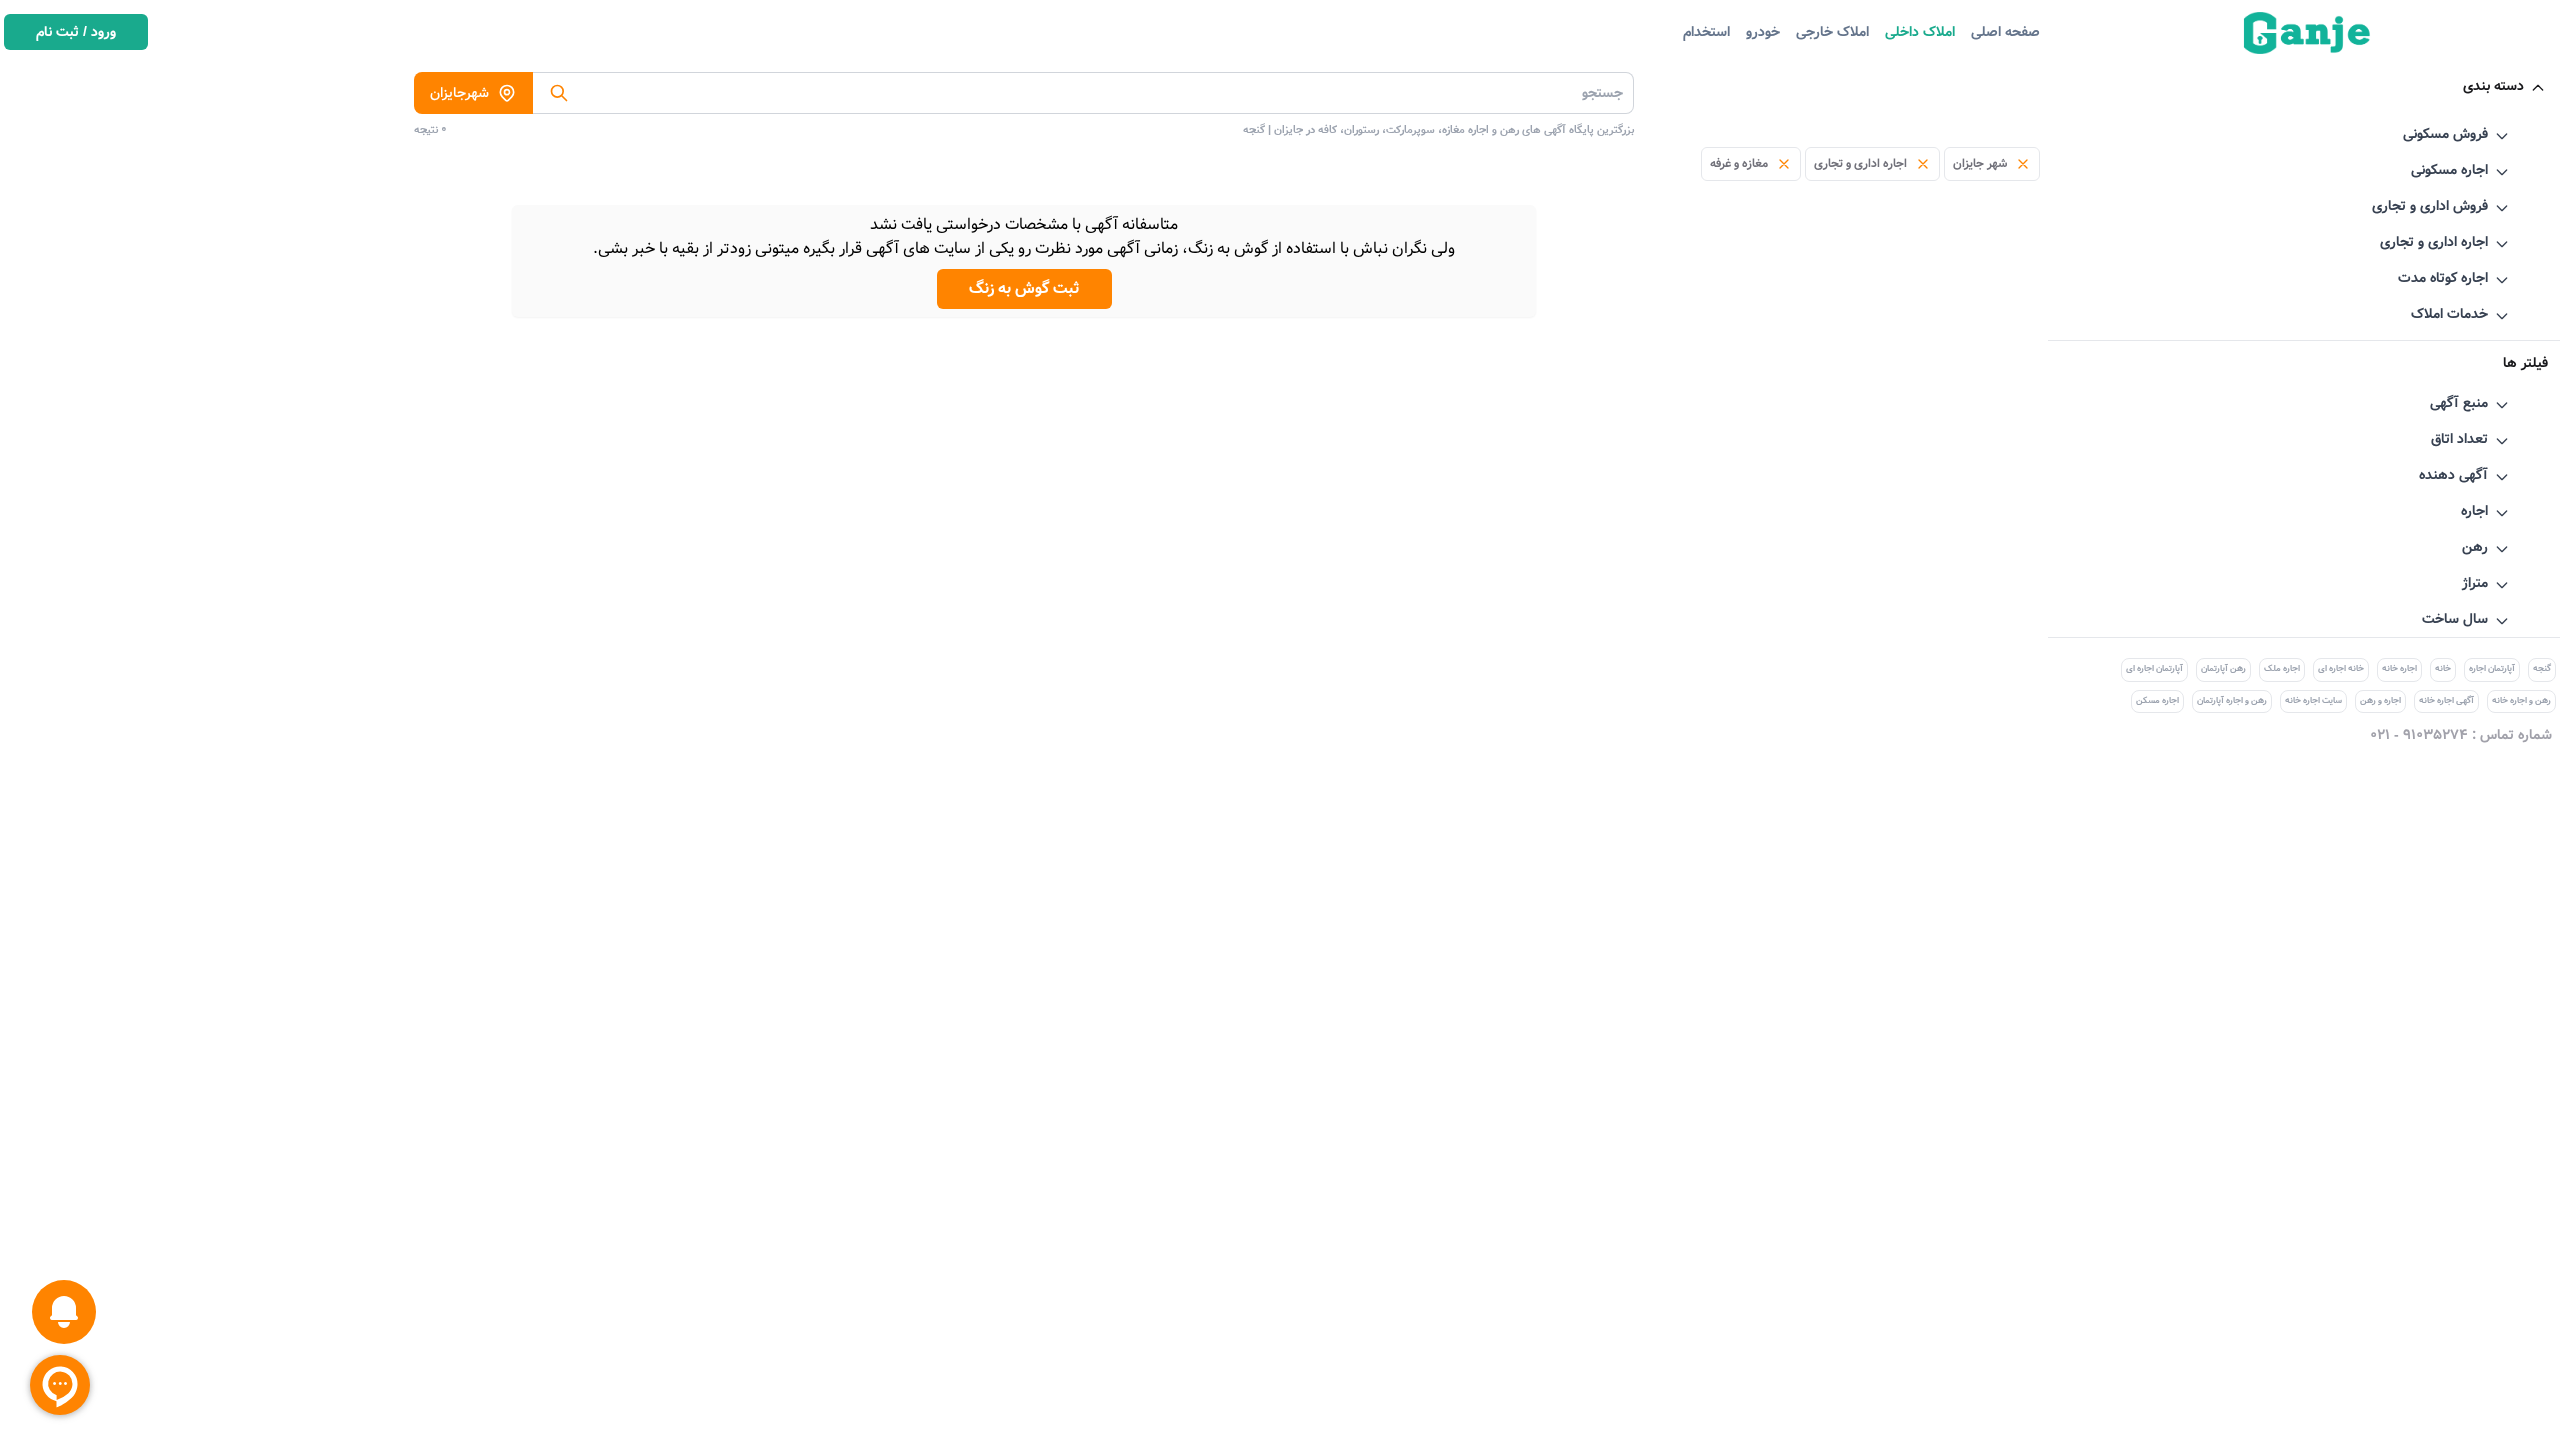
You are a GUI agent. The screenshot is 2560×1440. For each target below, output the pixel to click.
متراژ (2475, 583)
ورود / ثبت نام (76, 32)
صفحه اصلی (2005, 32)
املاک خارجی (1832, 32)
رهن (2475, 547)
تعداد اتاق (2459, 439)
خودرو (1763, 32)
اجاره (2474, 511)
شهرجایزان (459, 93)
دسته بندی (2493, 86)
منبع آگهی (2459, 403)
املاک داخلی (1920, 32)
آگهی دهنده (2453, 475)
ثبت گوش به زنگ (1024, 288)
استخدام (1706, 32)
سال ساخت (2455, 619)
